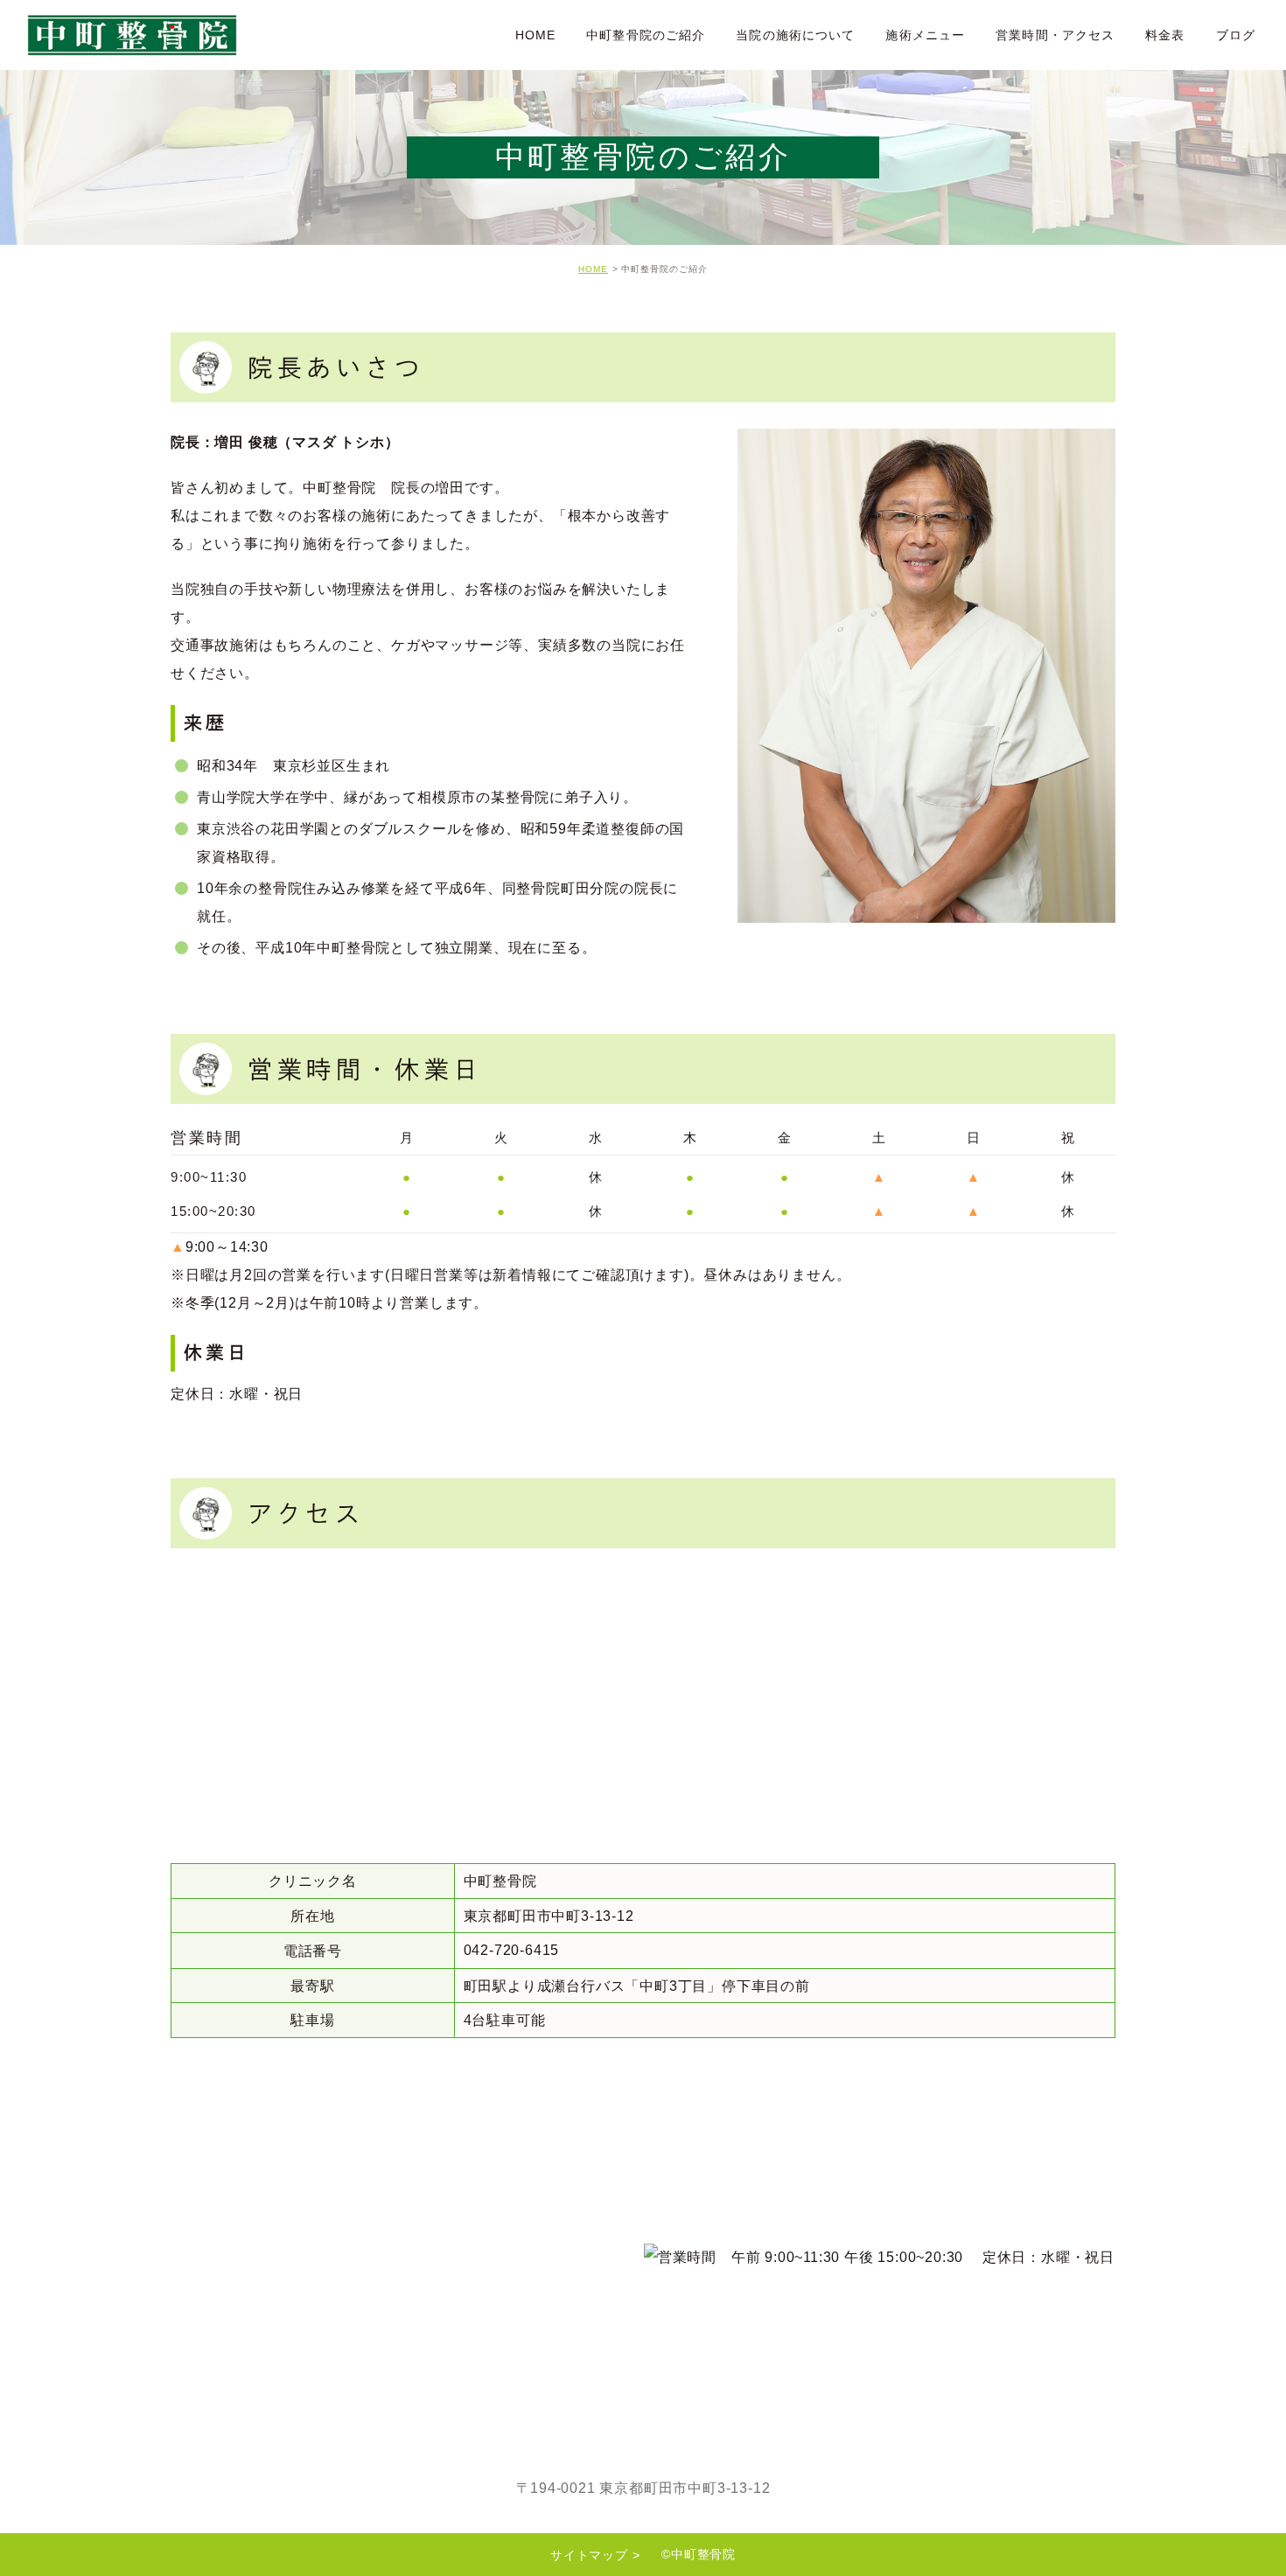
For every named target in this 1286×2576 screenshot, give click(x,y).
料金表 (1165, 35)
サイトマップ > (595, 2555)
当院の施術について (795, 35)
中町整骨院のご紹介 (646, 35)
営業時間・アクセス (1055, 35)
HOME (535, 35)
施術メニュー (925, 35)
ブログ (1236, 35)
